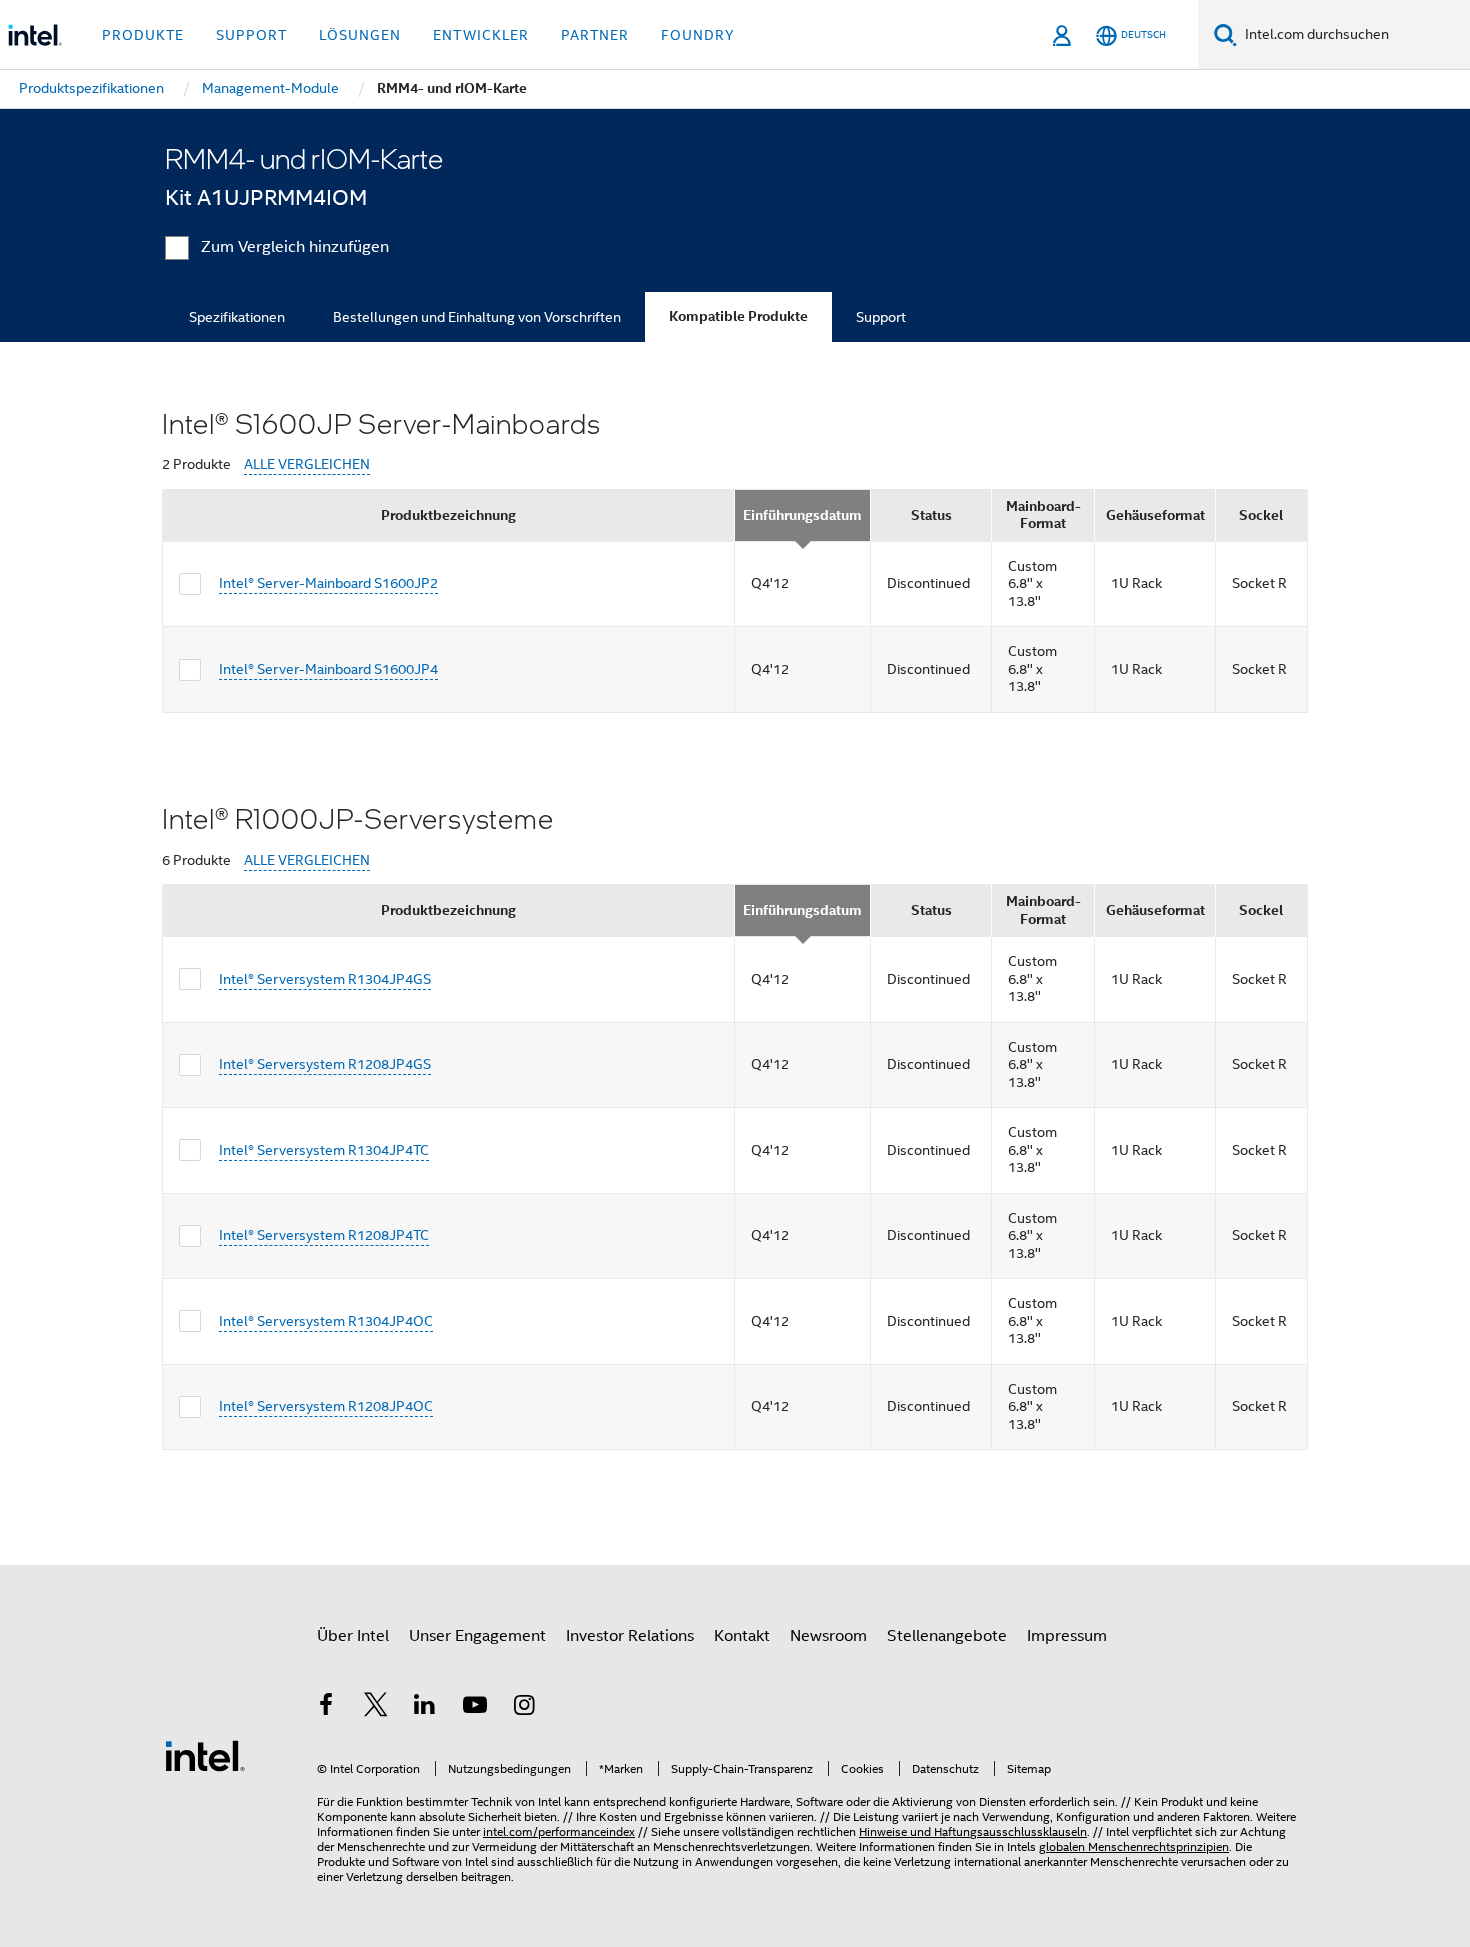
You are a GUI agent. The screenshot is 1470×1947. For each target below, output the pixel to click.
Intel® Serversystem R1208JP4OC (326, 1406)
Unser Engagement (477, 1636)
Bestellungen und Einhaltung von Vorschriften (477, 317)
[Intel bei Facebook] (326, 1708)
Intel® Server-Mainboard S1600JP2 (328, 583)
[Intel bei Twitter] (376, 1708)
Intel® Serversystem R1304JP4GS (325, 979)
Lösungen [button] (360, 35)
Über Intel (353, 1636)
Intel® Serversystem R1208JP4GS (325, 1064)
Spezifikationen (237, 317)
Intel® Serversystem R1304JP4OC (326, 1321)
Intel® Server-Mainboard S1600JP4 (328, 669)
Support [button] (251, 35)
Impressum (1067, 1636)
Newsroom (828, 1636)
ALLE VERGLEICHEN (307, 464)
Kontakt (742, 1636)
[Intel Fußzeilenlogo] (205, 1755)
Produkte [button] (143, 35)
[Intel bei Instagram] (524, 1708)
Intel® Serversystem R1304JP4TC (324, 1150)
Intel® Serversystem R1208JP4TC (324, 1235)
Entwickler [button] (481, 35)
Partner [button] (595, 35)
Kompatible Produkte (738, 316)
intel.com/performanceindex (559, 1831)
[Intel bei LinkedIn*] (425, 1708)
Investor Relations (630, 1636)
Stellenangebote (947, 1636)
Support (881, 317)
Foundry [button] (698, 35)
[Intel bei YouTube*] (475, 1708)
